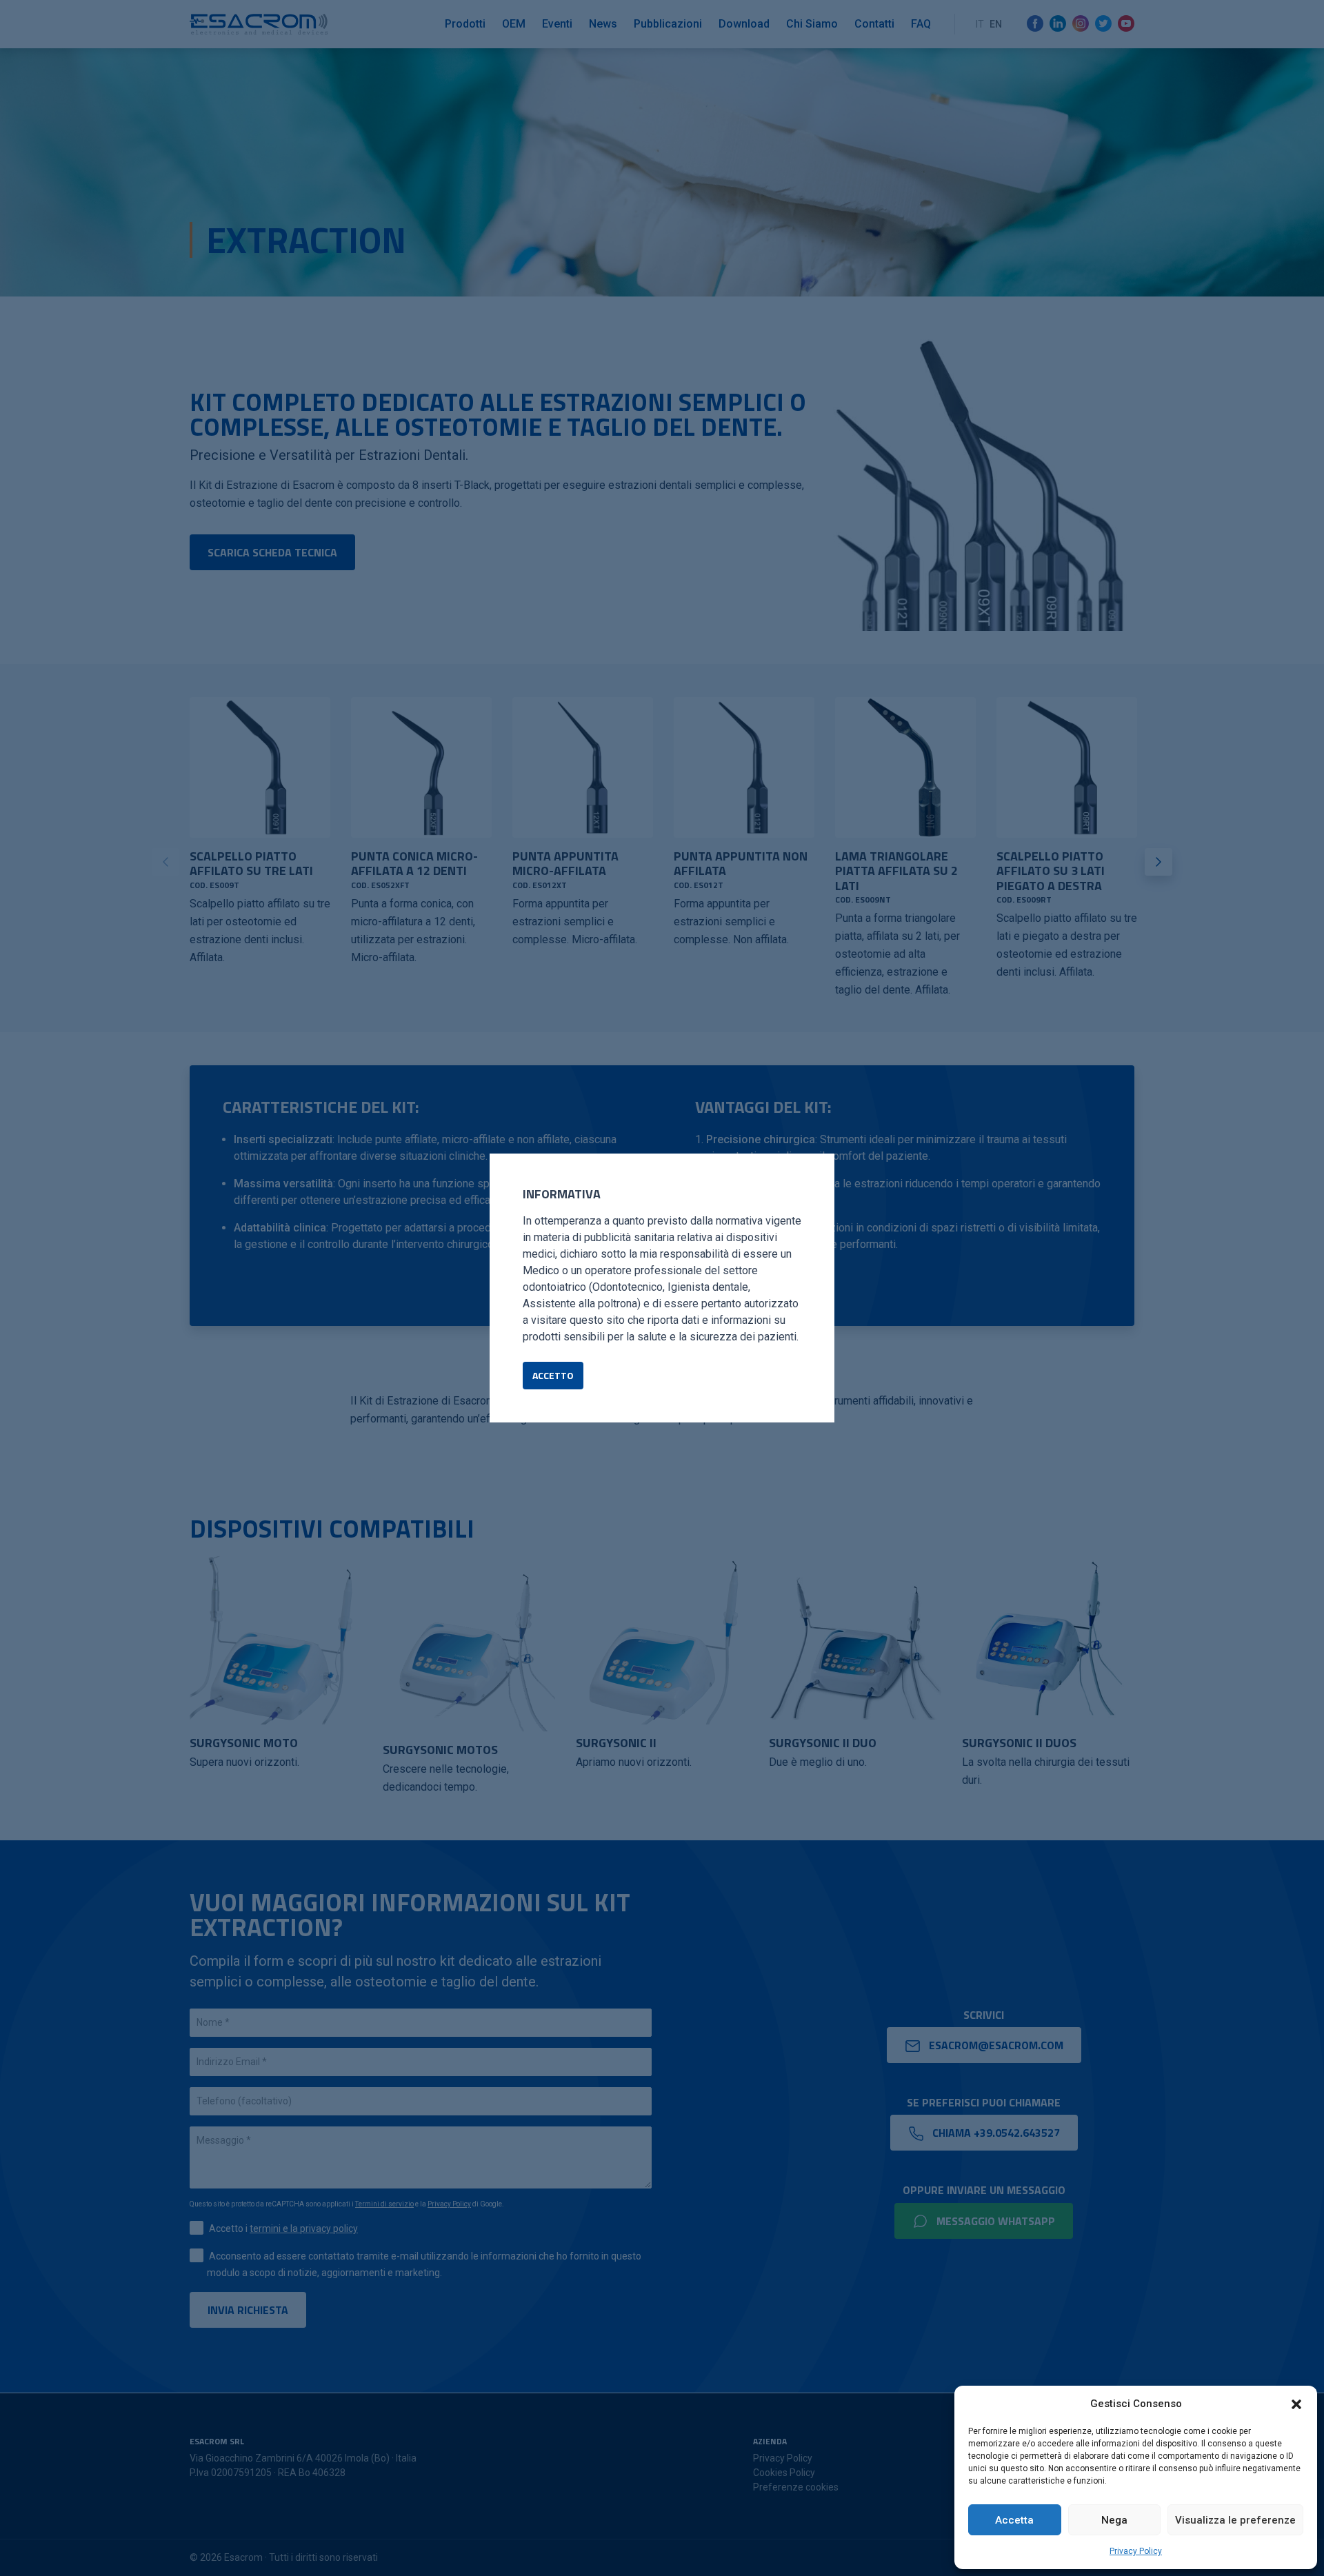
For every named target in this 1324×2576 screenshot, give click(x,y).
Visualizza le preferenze (1235, 2520)
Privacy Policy (1136, 2551)
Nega (1114, 2520)
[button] (1296, 2404)
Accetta (1014, 2520)
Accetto (553, 1375)
